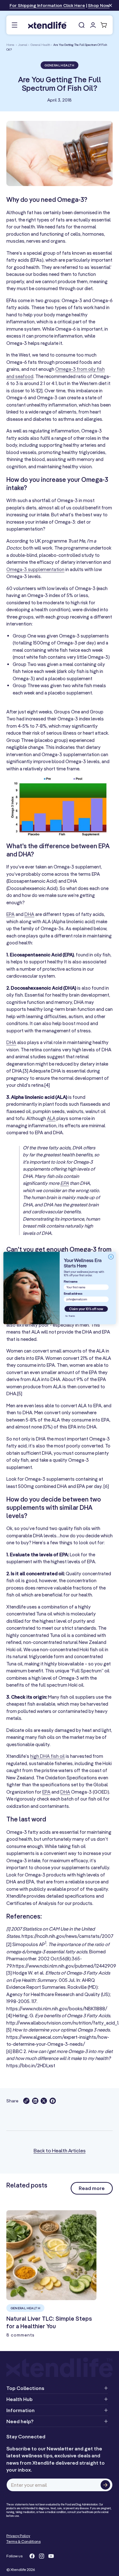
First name (70, 1282)
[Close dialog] (111, 1257)
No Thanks (70, 1316)
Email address (73, 1294)
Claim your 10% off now (86, 1309)
